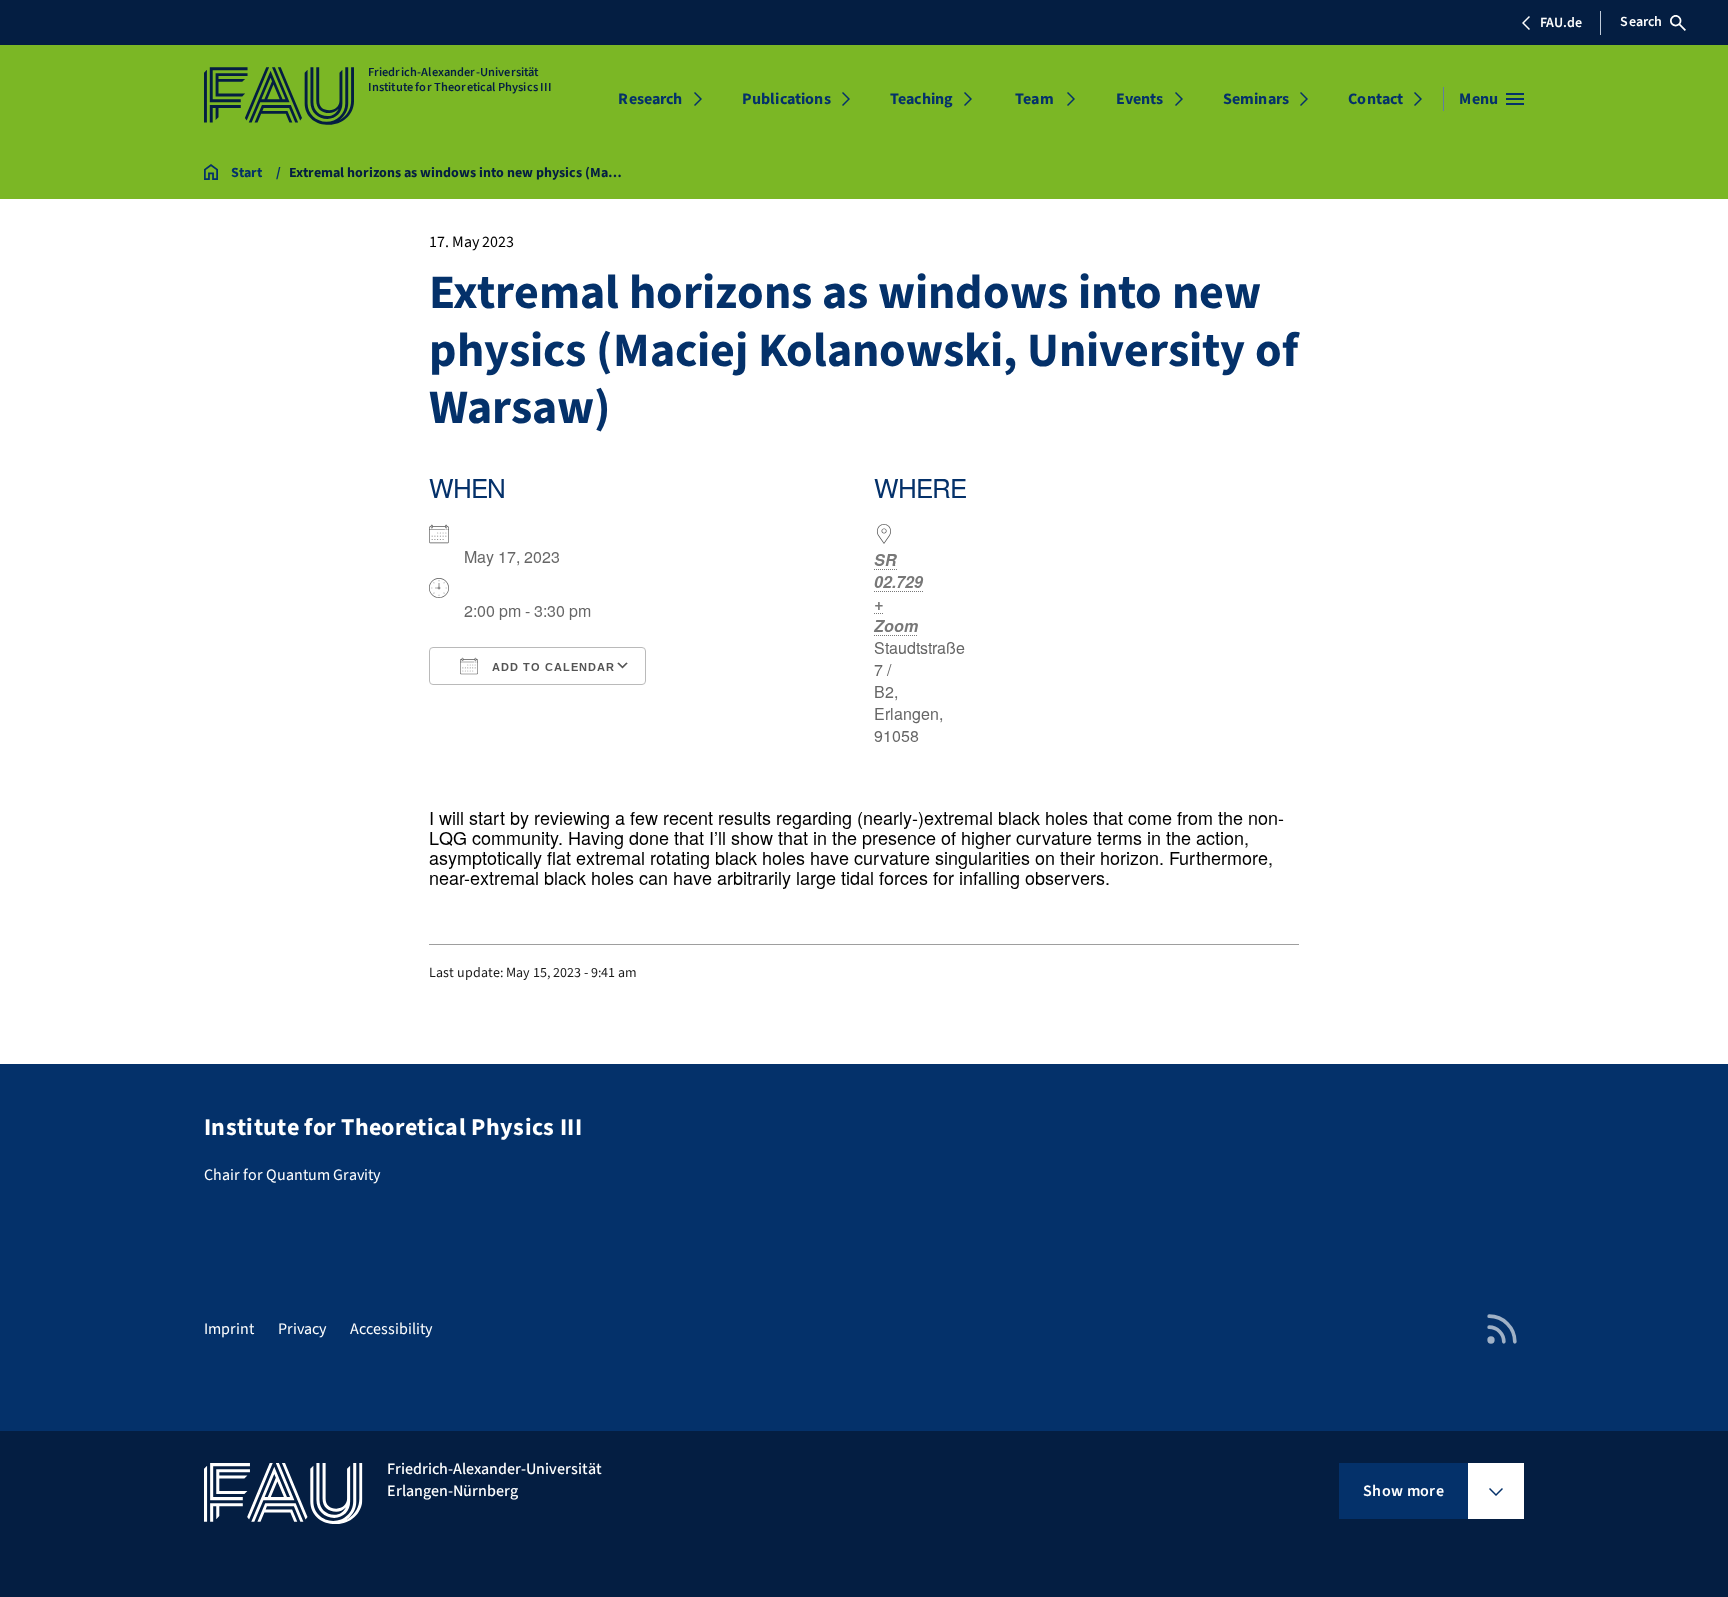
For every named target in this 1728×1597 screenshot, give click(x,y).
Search (1641, 22)
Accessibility (391, 1329)
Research (650, 99)
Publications (786, 99)
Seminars (1256, 99)
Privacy (302, 1329)
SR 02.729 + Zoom (898, 592)
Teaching (921, 99)
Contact (1375, 99)
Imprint (229, 1329)
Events (1140, 99)
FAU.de (1561, 23)
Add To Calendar (551, 667)
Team (1034, 99)
